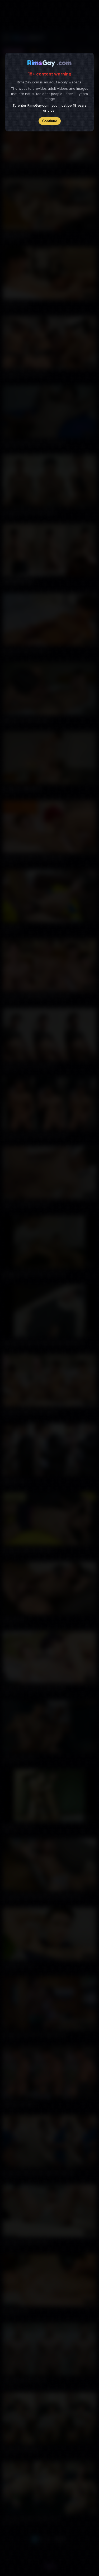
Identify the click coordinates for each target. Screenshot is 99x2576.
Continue (50, 121)
